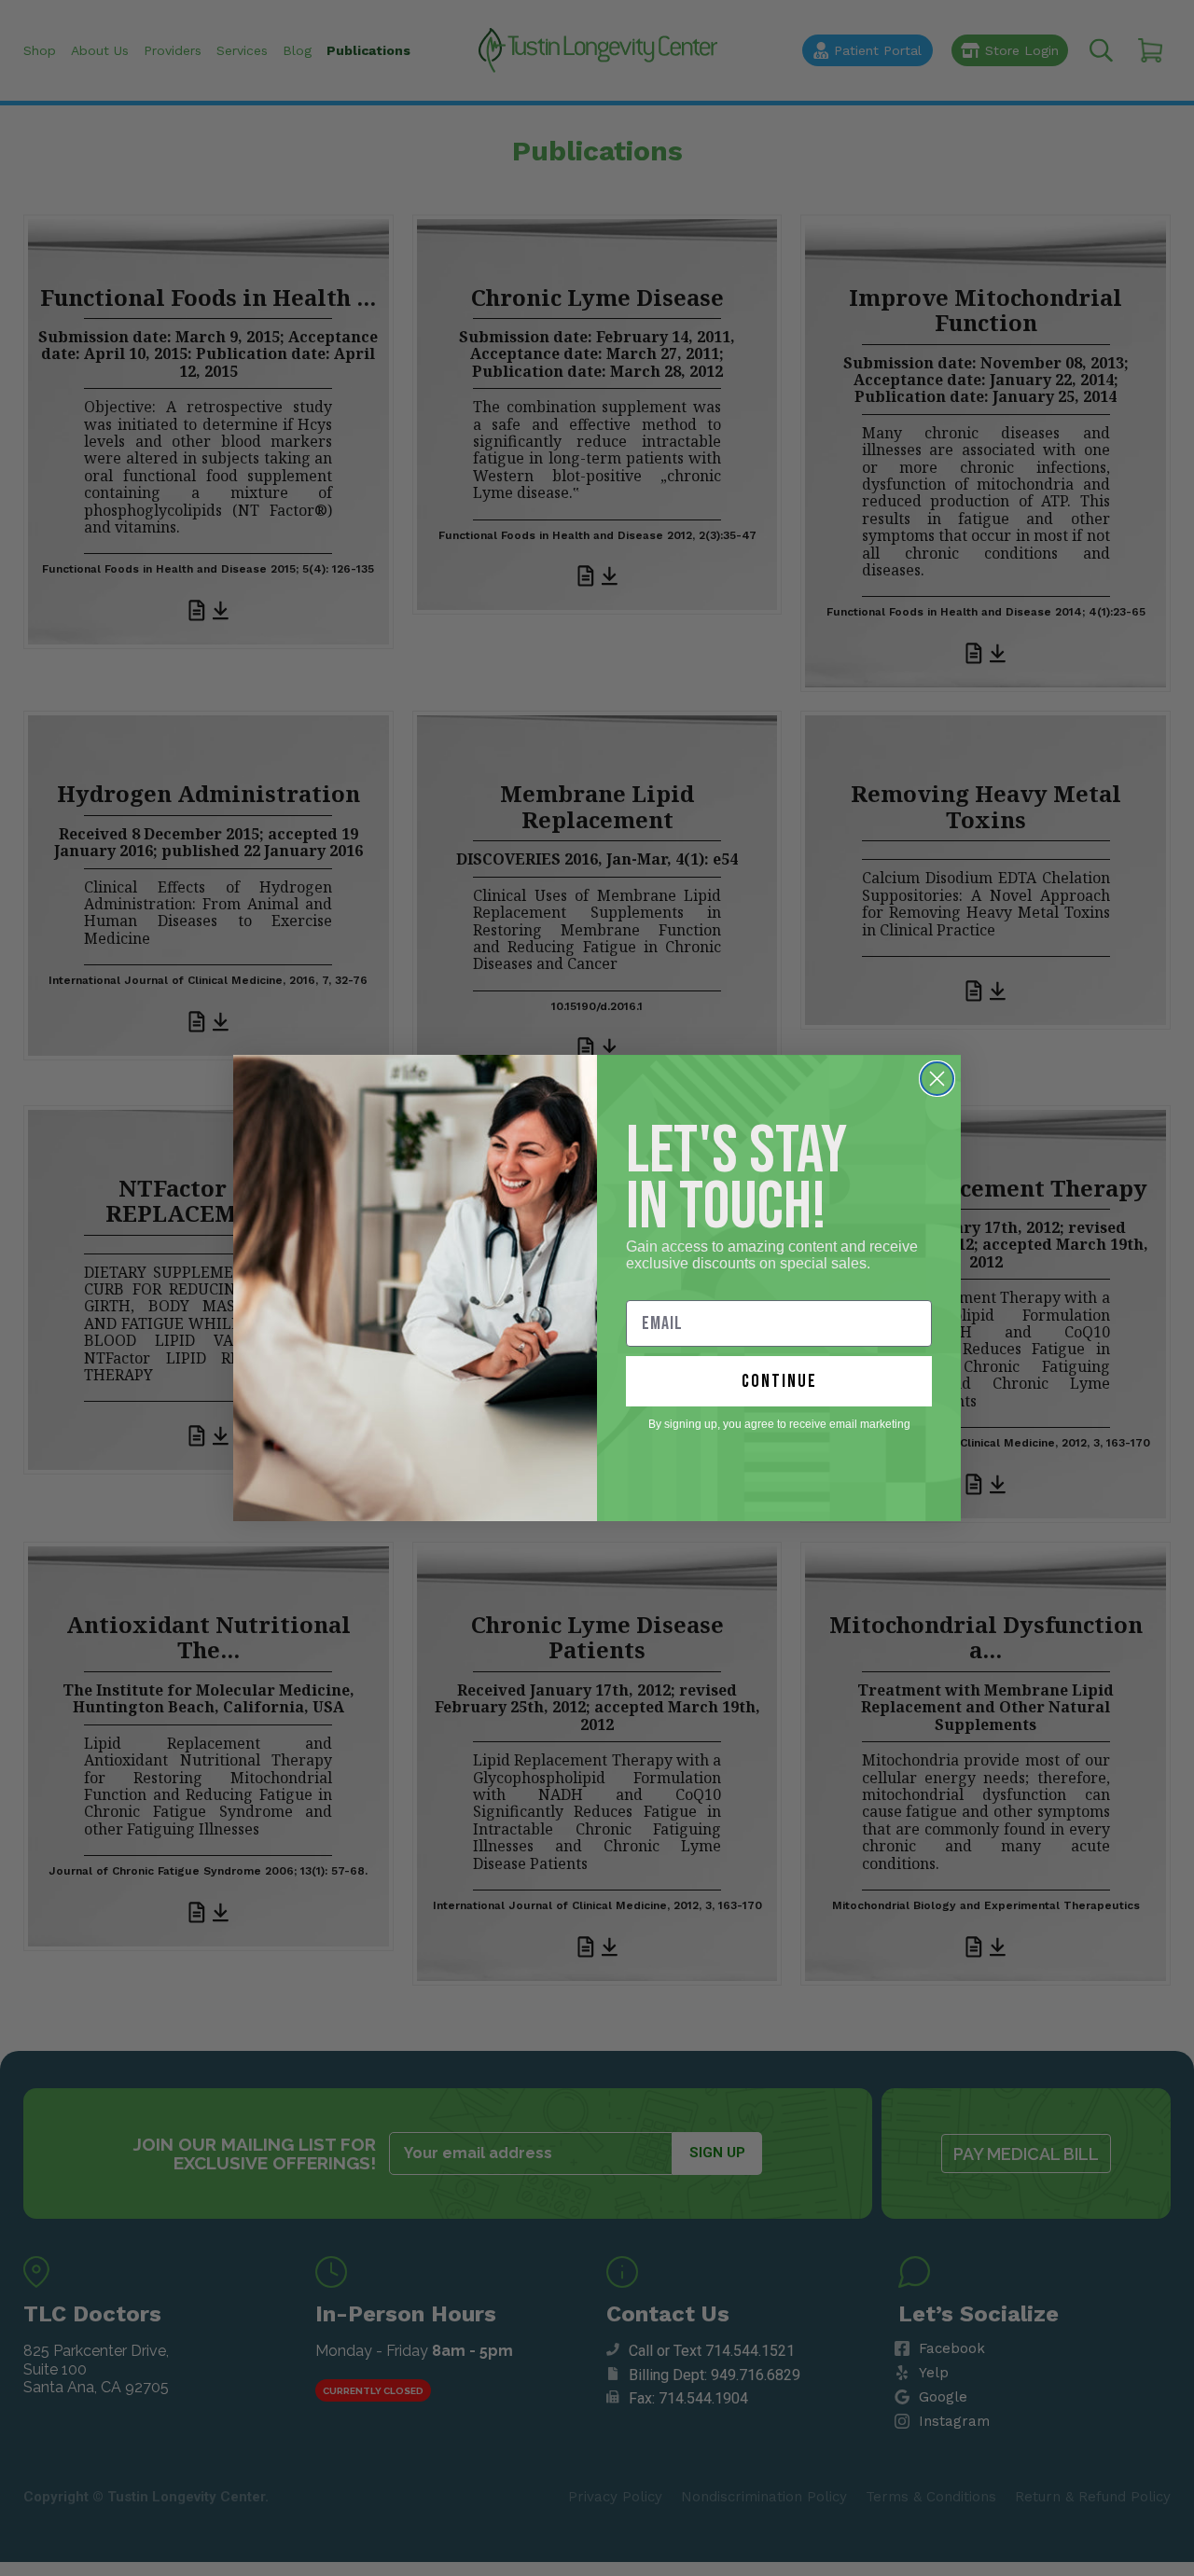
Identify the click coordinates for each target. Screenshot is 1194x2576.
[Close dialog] (937, 1079)
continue (779, 1381)
